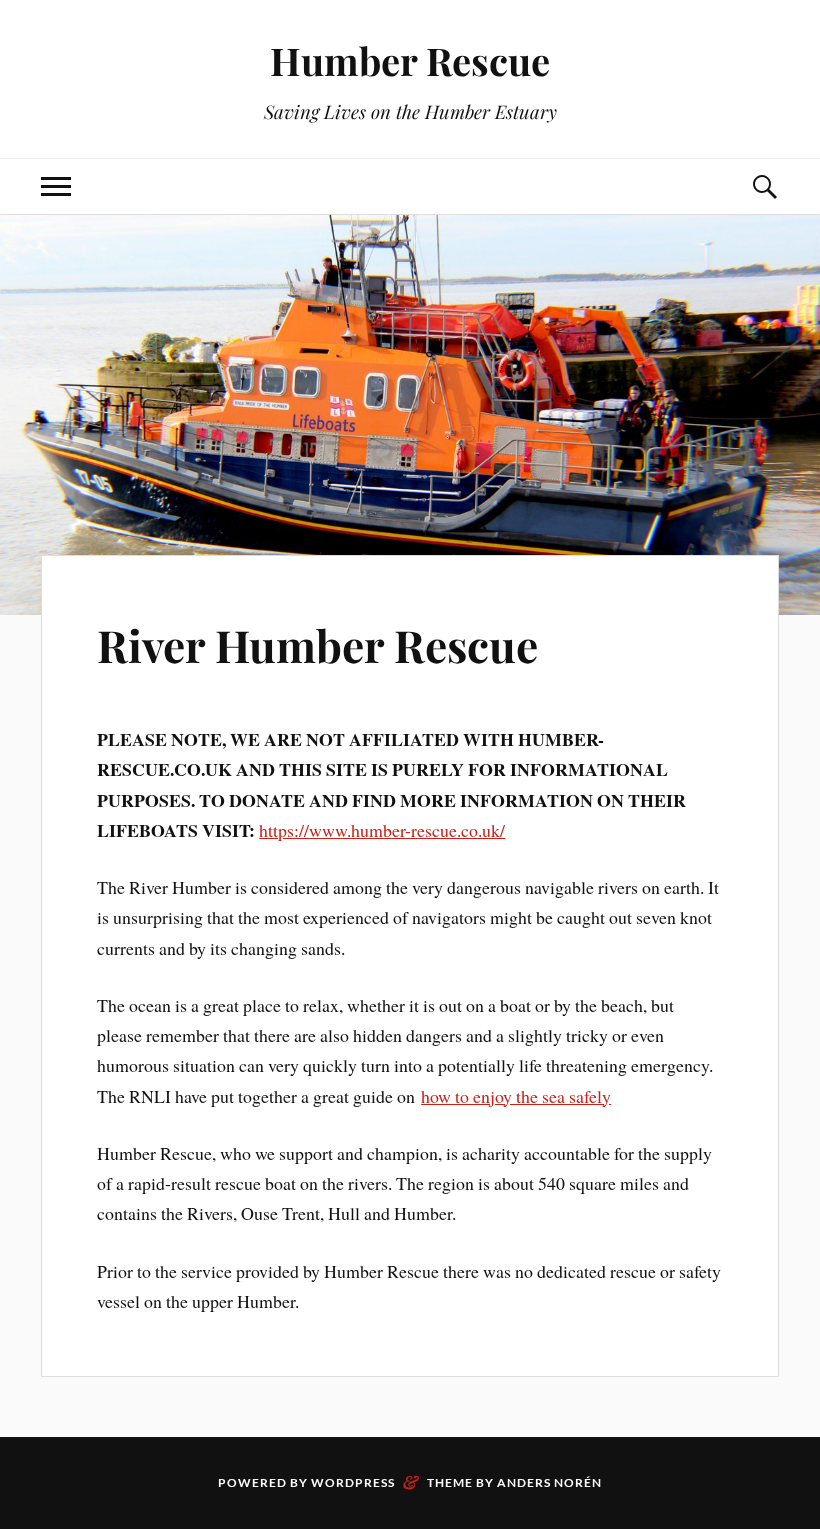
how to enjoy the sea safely (516, 1096)
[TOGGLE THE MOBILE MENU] (56, 186)
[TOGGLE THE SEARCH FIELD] (764, 186)
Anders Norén (549, 1482)
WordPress (353, 1482)
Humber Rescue (410, 60)
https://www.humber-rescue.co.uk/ (382, 830)
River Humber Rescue (317, 644)
